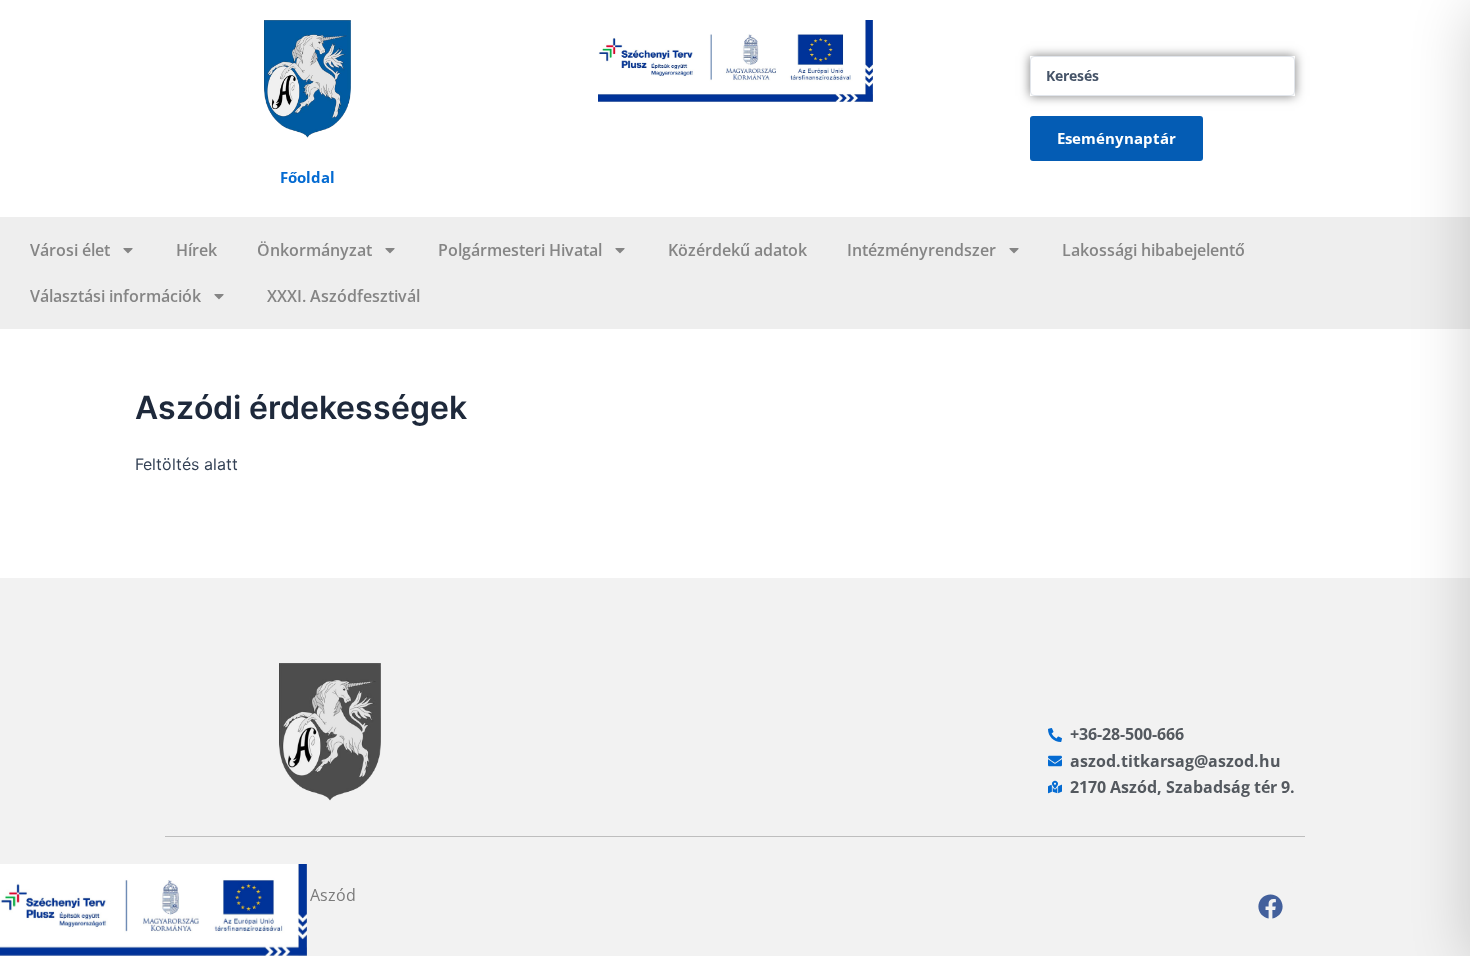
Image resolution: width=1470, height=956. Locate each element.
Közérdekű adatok (737, 250)
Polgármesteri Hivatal (520, 250)
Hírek (196, 250)
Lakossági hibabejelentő (1153, 250)
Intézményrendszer (921, 250)
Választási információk (115, 296)
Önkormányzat (314, 250)
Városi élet (70, 250)
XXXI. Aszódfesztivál (343, 296)
